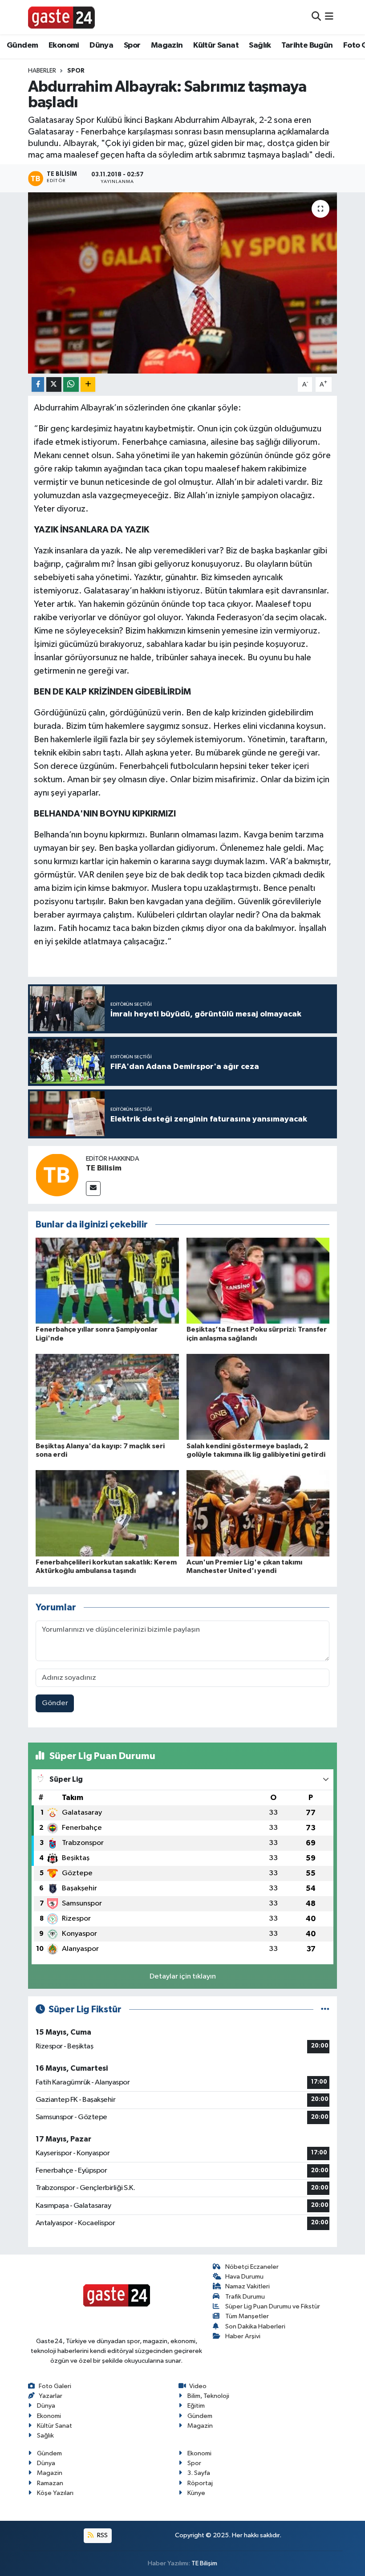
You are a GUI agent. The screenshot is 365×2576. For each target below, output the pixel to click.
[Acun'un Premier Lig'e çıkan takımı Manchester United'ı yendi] (258, 1513)
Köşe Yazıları (55, 2493)
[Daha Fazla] (88, 384)
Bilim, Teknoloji (208, 2396)
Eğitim (196, 2406)
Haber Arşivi (243, 2336)
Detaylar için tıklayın (183, 1977)
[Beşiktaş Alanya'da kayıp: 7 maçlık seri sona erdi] (107, 1397)
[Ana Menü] (329, 17)
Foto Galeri (55, 2386)
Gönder (55, 1703)
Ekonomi (64, 45)
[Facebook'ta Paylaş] (38, 384)
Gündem (22, 45)
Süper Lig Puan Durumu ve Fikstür (273, 2306)
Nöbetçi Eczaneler (252, 2267)
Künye (196, 2493)
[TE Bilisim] (57, 1175)
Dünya (101, 45)
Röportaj (200, 2483)
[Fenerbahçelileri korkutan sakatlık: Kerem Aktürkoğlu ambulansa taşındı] (107, 1513)
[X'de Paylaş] (54, 384)
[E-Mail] (93, 1188)
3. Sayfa (199, 2473)
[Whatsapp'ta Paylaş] (71, 384)
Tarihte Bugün (307, 45)
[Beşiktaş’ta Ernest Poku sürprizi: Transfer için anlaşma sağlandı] (258, 1281)
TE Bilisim (104, 1168)
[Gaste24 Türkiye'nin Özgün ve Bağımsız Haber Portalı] (61, 17)
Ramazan (50, 2483)
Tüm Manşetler (247, 2316)
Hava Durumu (244, 2277)
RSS (102, 2535)
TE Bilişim (204, 2563)
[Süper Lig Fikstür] (325, 2009)
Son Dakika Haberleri (255, 2326)
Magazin (167, 45)
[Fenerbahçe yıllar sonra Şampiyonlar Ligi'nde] (107, 1281)
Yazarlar (51, 2396)
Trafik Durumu (245, 2297)
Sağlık (260, 45)
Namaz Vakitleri (247, 2286)
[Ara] (316, 17)
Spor (132, 45)
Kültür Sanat (216, 45)
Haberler (42, 71)
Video (198, 2386)
